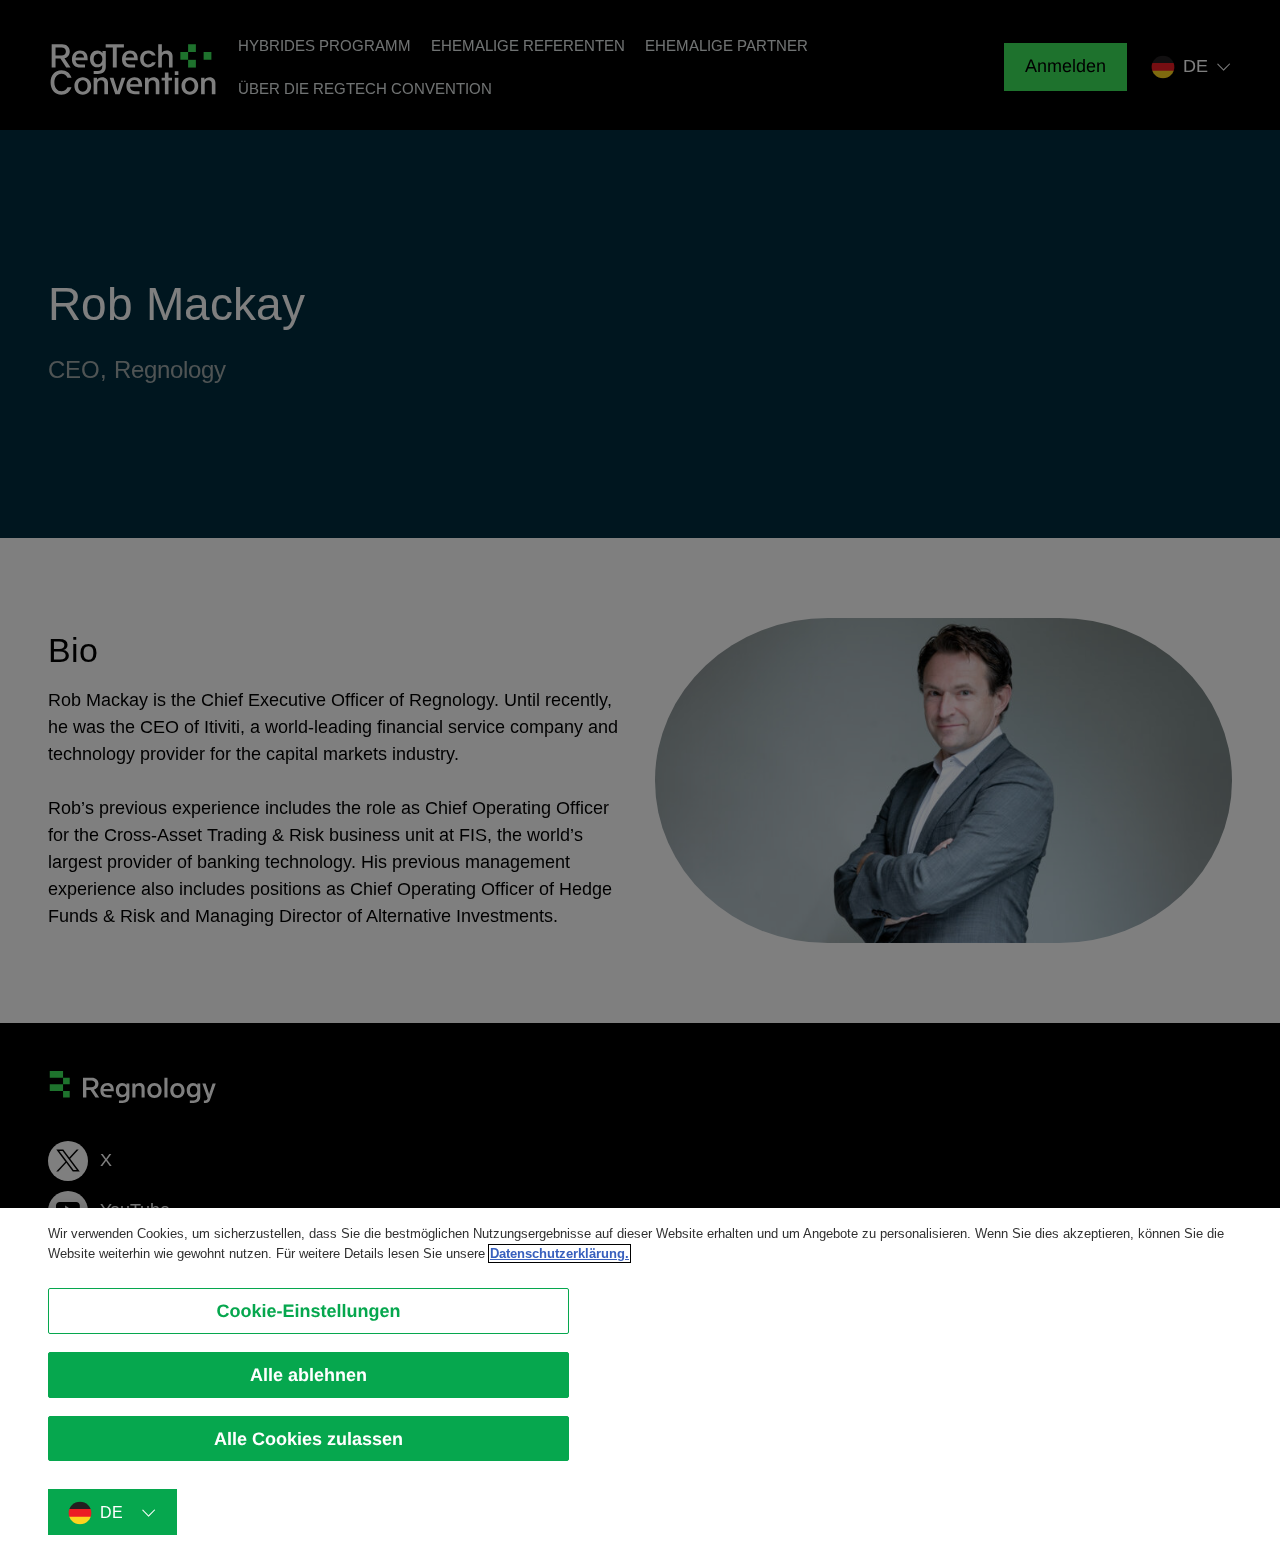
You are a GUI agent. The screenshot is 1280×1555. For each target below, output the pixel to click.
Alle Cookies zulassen (308, 1438)
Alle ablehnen (308, 1375)
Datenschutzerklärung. (559, 1253)
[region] (640, 1381)
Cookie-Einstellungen (308, 1311)
